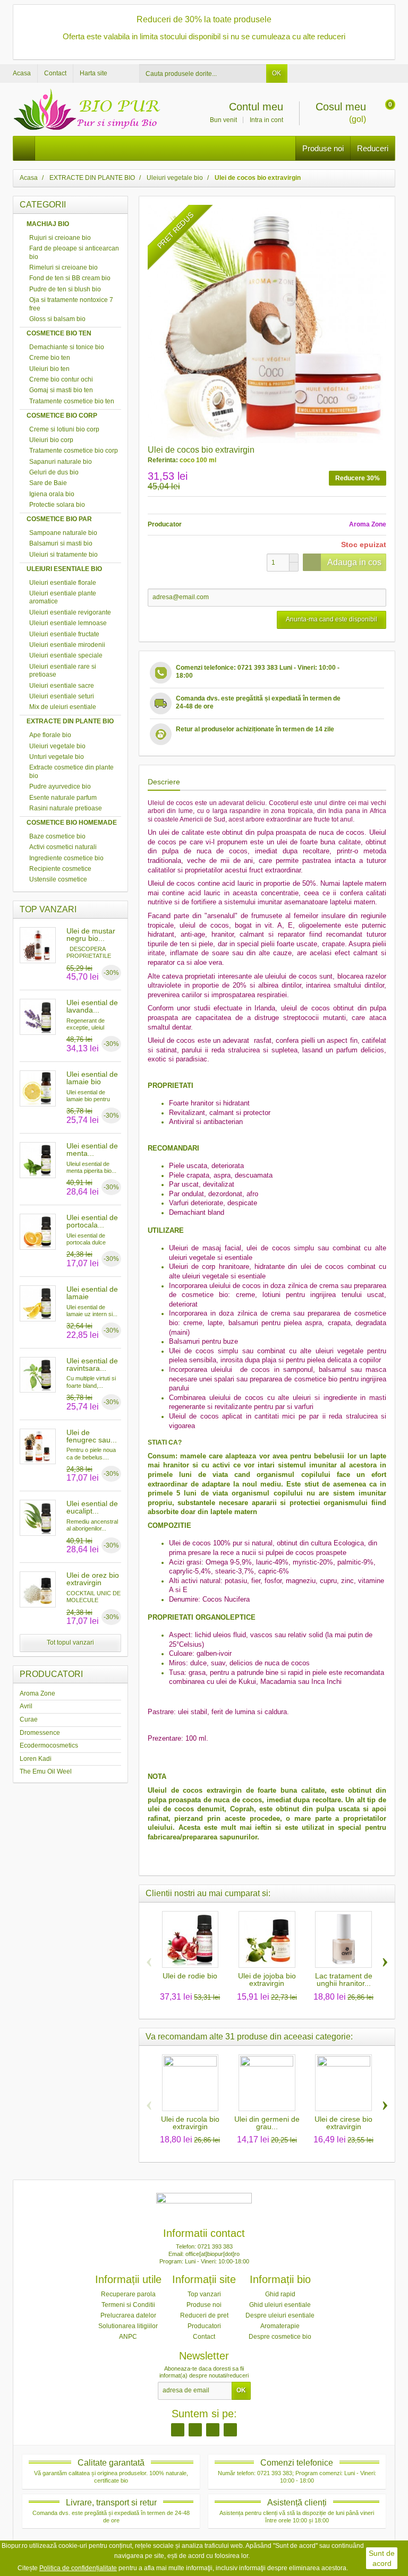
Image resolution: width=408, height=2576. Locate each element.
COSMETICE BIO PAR (59, 519)
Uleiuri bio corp (51, 440)
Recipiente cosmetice (60, 869)
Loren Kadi (36, 1759)
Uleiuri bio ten (49, 369)
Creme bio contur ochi (61, 379)
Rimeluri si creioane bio (63, 267)
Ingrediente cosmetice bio (66, 858)
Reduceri (373, 148)
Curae (29, 1719)
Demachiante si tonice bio (67, 347)
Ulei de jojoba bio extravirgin (267, 1979)
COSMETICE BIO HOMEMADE (72, 823)
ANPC (128, 2337)
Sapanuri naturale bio (61, 462)
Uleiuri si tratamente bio (63, 555)
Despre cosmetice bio (280, 2337)
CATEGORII (43, 205)
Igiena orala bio (52, 494)
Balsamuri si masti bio (61, 543)
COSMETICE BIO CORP (62, 416)
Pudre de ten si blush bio (65, 289)
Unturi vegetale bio (57, 757)
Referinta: (163, 460)
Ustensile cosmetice (58, 879)
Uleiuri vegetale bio (57, 746)
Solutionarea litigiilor (128, 2326)
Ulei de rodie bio (190, 1976)
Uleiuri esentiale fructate (64, 634)
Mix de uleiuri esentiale (63, 707)
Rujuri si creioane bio (60, 238)
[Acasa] (24, 148)
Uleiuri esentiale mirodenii (67, 645)
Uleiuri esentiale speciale (66, 655)
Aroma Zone (37, 1693)
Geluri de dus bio (54, 472)
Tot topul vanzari (70, 1643)
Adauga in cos (354, 562)
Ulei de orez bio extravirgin (93, 1579)
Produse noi (323, 148)
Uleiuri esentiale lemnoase (68, 623)
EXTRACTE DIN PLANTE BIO (70, 721)
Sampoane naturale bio (63, 533)
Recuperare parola (128, 2294)
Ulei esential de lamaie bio (92, 1078)
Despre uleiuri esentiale (280, 2315)
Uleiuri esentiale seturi (62, 696)
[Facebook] (178, 2430)
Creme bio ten (50, 358)
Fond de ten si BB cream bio (70, 278)
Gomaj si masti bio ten (61, 390)
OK (277, 73)
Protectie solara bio (57, 505)
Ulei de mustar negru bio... (91, 935)
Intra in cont (266, 120)
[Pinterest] (213, 2430)
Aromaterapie (280, 2326)
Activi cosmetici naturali (63, 847)
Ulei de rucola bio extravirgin (190, 2123)
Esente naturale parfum (63, 798)
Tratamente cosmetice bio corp (74, 451)
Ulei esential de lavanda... (92, 1006)
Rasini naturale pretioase (66, 808)
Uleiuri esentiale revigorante (70, 612)
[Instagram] (195, 2430)
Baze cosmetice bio (57, 836)
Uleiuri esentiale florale (63, 583)
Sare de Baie (48, 483)
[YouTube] (230, 2430)
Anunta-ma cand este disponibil (331, 619)
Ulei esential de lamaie (92, 1293)
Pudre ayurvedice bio (60, 786)
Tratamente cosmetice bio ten (72, 401)
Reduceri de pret (204, 2315)
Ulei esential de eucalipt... (92, 1507)
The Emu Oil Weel (46, 1771)
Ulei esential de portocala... (92, 1221)
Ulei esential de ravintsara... (92, 1364)
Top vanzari (204, 2294)
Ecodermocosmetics (49, 1745)
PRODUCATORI (51, 1674)
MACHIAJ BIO (48, 224)
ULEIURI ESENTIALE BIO (64, 569)
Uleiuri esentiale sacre (62, 686)
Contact (204, 2337)
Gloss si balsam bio (57, 319)
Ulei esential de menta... (92, 1149)
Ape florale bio (50, 735)
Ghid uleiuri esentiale (280, 2305)
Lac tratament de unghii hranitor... (344, 1979)
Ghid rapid (280, 2294)
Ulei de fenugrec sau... (92, 1436)
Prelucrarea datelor (128, 2315)
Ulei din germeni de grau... (267, 2123)
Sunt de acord (382, 2558)
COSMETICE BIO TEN (59, 333)
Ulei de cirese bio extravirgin (343, 2123)
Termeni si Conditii (128, 2305)
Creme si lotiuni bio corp (64, 429)
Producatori (204, 2326)
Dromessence (40, 1733)
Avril (26, 1706)
